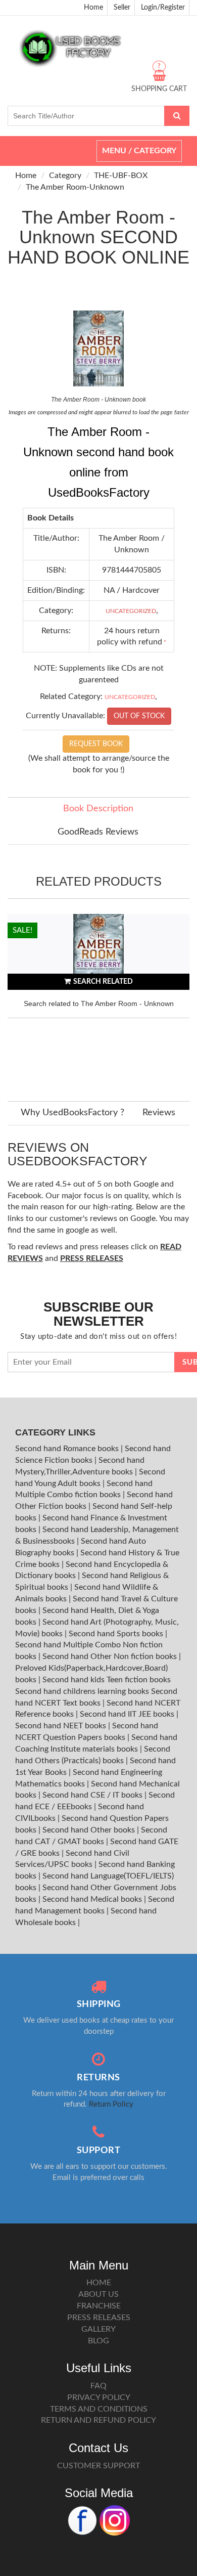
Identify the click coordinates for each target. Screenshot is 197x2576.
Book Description (98, 809)
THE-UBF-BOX (121, 176)
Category (65, 176)
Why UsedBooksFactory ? (72, 1113)
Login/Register (163, 8)
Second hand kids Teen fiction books (107, 1680)
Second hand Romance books (68, 1449)
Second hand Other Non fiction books (111, 1656)
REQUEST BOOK (96, 744)
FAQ (98, 2386)
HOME (99, 2283)
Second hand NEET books (62, 1726)
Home (93, 8)
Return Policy (111, 2104)
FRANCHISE (99, 2306)
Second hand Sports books (117, 1634)
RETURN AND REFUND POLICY (98, 2420)
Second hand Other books (90, 1830)
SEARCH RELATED (103, 982)
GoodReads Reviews (98, 832)
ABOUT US (98, 2294)
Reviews (159, 1113)
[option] (98, 997)
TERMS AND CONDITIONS (99, 2409)
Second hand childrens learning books (82, 1691)
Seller (122, 8)
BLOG (98, 2341)
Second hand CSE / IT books (93, 1795)
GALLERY (98, 2329)
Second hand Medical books (93, 1899)
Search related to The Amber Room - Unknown (99, 1003)
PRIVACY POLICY (99, 2397)
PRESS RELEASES (99, 2318)
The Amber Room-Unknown (75, 187)
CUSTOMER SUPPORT (98, 2466)
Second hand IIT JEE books (128, 1714)
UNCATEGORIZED (131, 611)
